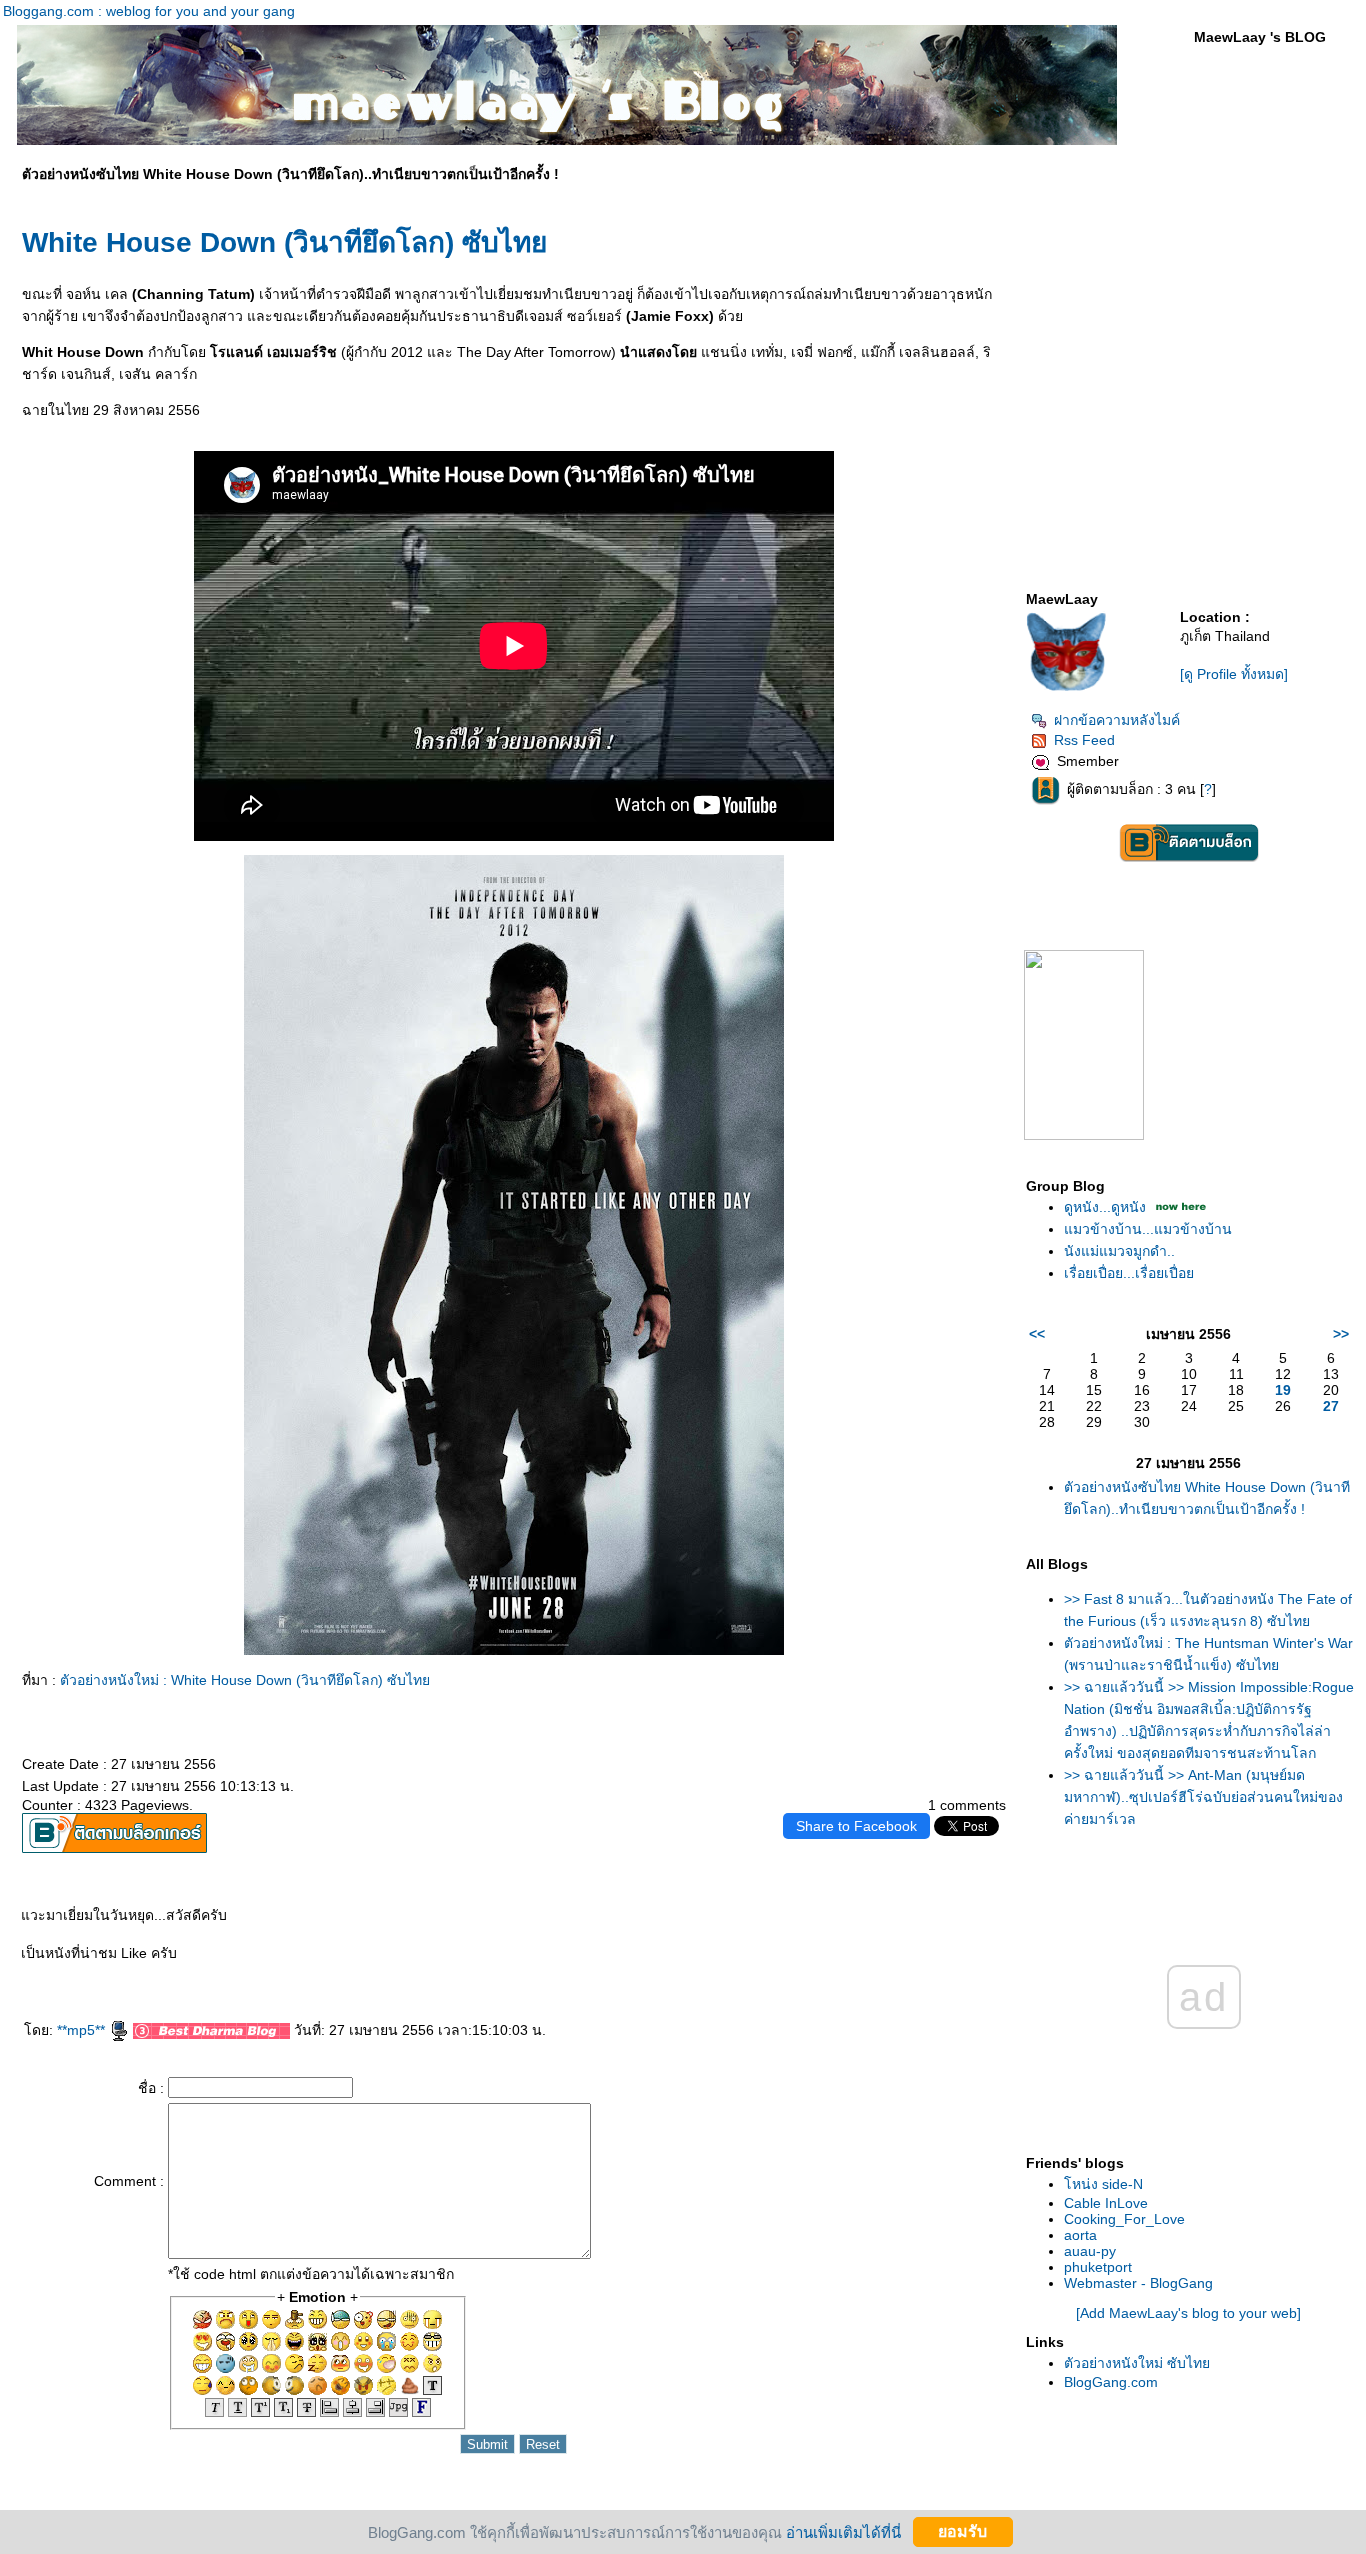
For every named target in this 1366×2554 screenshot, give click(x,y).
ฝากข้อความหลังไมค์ (1117, 720)
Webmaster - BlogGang (1138, 2283)
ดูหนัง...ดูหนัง (1105, 1207)
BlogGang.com (1111, 2382)
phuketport (1098, 2267)
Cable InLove (1106, 2203)
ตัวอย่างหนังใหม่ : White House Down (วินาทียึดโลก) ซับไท (245, 1680)
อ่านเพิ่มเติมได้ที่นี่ (843, 2531)
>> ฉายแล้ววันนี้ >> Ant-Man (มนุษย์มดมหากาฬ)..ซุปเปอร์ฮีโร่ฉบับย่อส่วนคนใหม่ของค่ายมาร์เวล (1203, 1797)
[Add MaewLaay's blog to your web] (1188, 2313)
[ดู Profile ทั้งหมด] (1234, 674)
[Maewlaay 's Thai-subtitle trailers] (1084, 1135)
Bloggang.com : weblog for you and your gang (149, 11)
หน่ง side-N (1103, 2184)
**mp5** (83, 2030)
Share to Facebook (856, 1826)
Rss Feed (1084, 740)
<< (1037, 1334)
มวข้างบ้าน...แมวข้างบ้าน (1148, 1229)
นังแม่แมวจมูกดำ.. (1119, 1251)
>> (1341, 1334)
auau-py (1090, 2251)
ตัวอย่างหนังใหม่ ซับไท (1137, 2363)
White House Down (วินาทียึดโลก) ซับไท (284, 242)
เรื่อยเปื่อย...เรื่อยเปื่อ (1129, 1273)
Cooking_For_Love (1124, 2219)
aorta (1080, 2235)
